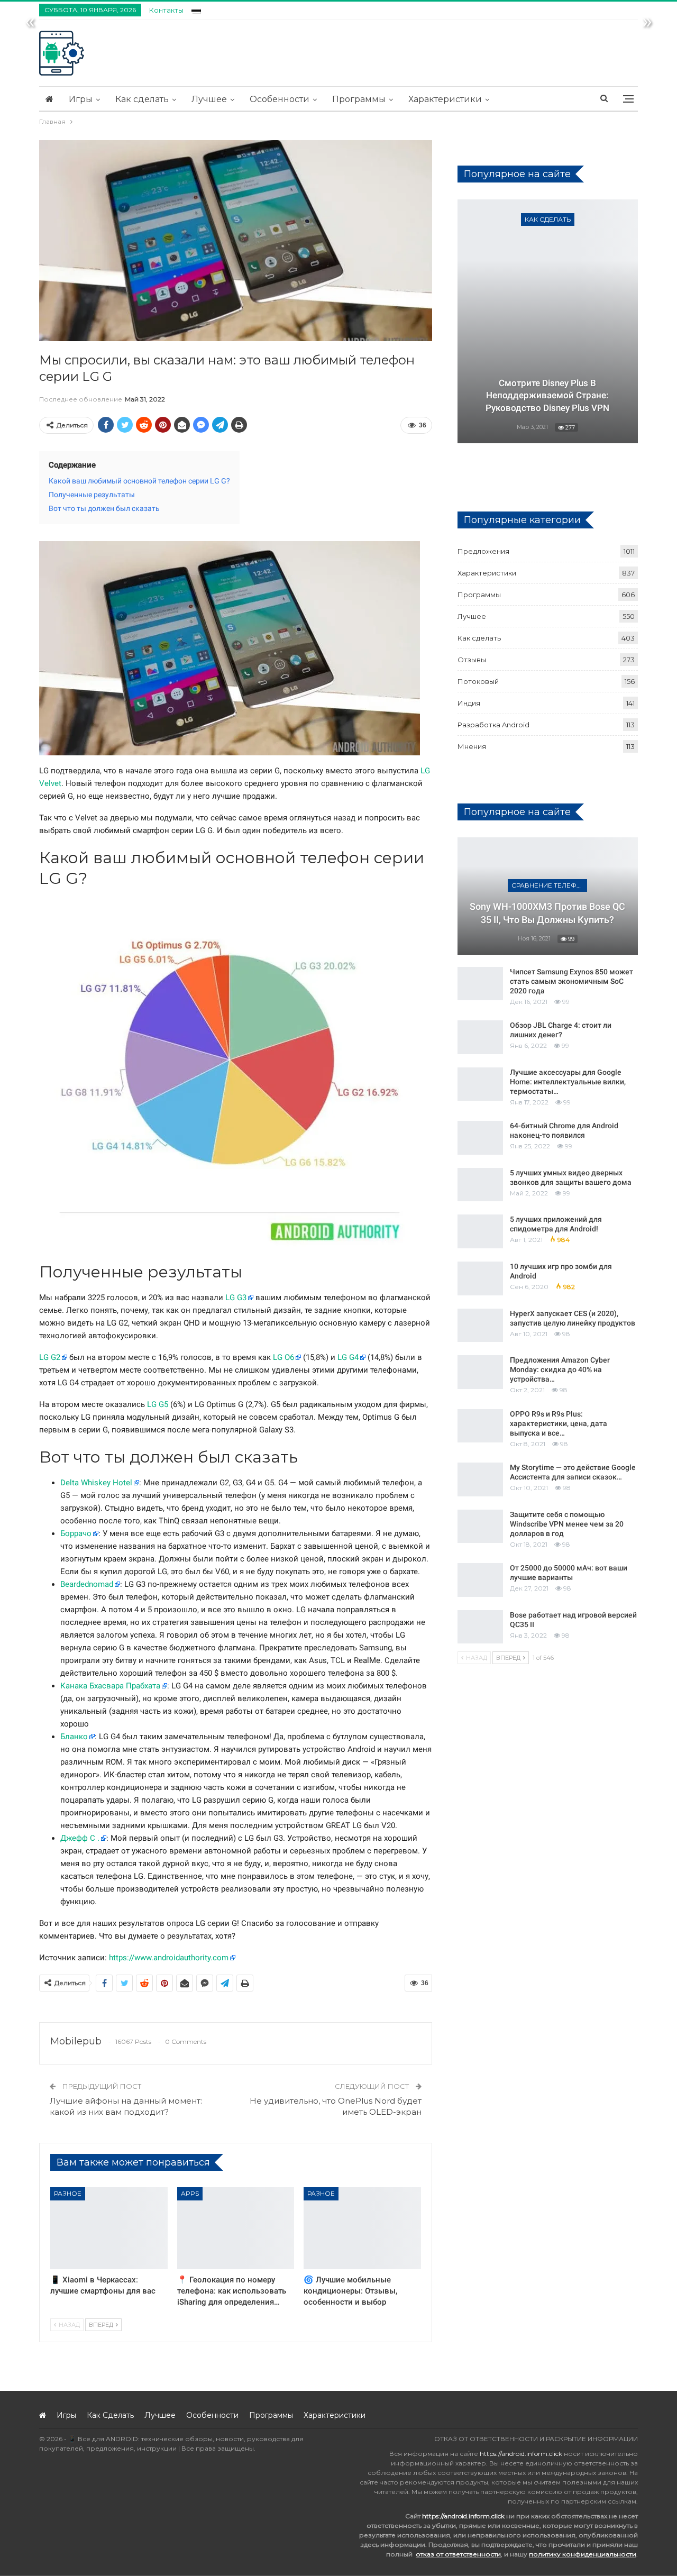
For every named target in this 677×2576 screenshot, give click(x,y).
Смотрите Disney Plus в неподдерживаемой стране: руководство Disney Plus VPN (547, 396)
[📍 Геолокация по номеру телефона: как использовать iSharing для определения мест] (236, 2228)
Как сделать (142, 99)
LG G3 (236, 1298)
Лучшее (209, 99)
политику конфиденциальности (583, 2554)
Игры (81, 99)
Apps (190, 2193)
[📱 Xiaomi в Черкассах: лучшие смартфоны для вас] (109, 2228)
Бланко (74, 1737)
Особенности (280, 99)
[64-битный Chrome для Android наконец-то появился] (480, 1138)
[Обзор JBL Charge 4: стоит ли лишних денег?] (480, 1037)
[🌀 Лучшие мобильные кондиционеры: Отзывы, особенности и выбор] (362, 2228)
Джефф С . (80, 1838)
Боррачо (76, 1533)
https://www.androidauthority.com (169, 1958)
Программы (359, 99)
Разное (68, 2193)
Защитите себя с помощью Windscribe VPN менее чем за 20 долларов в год (567, 1524)
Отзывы (472, 660)
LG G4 (348, 1357)
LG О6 (283, 1357)
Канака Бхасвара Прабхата (110, 1686)
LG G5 (158, 1404)
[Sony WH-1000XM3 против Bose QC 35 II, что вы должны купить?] (548, 896)
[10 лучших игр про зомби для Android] (480, 1278)
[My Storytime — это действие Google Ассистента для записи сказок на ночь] (480, 1479)
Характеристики (445, 99)
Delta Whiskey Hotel (96, 1483)
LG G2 (50, 1357)
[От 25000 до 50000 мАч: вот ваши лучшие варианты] (480, 1580)
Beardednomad (87, 1584)
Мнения (472, 746)
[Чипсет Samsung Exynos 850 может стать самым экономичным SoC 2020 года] (480, 984)
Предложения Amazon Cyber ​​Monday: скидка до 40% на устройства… (561, 1369)
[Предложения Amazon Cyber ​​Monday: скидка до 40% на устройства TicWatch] (480, 1372)
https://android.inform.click (521, 2454)
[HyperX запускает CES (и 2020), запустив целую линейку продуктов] (480, 1326)
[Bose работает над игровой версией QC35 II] (480, 1627)
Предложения (483, 551)
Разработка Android (493, 725)
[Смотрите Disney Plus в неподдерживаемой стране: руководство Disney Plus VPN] (548, 321)
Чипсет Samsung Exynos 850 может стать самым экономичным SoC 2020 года (571, 981)
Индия (469, 703)
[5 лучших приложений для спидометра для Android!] (480, 1231)
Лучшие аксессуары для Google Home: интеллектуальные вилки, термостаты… (568, 1082)
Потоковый (478, 681)
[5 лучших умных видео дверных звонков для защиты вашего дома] (480, 1185)
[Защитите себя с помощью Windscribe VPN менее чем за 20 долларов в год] (480, 1527)
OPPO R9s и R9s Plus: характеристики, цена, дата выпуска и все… (559, 1423)
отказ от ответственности (458, 2554)
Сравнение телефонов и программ (549, 885)
